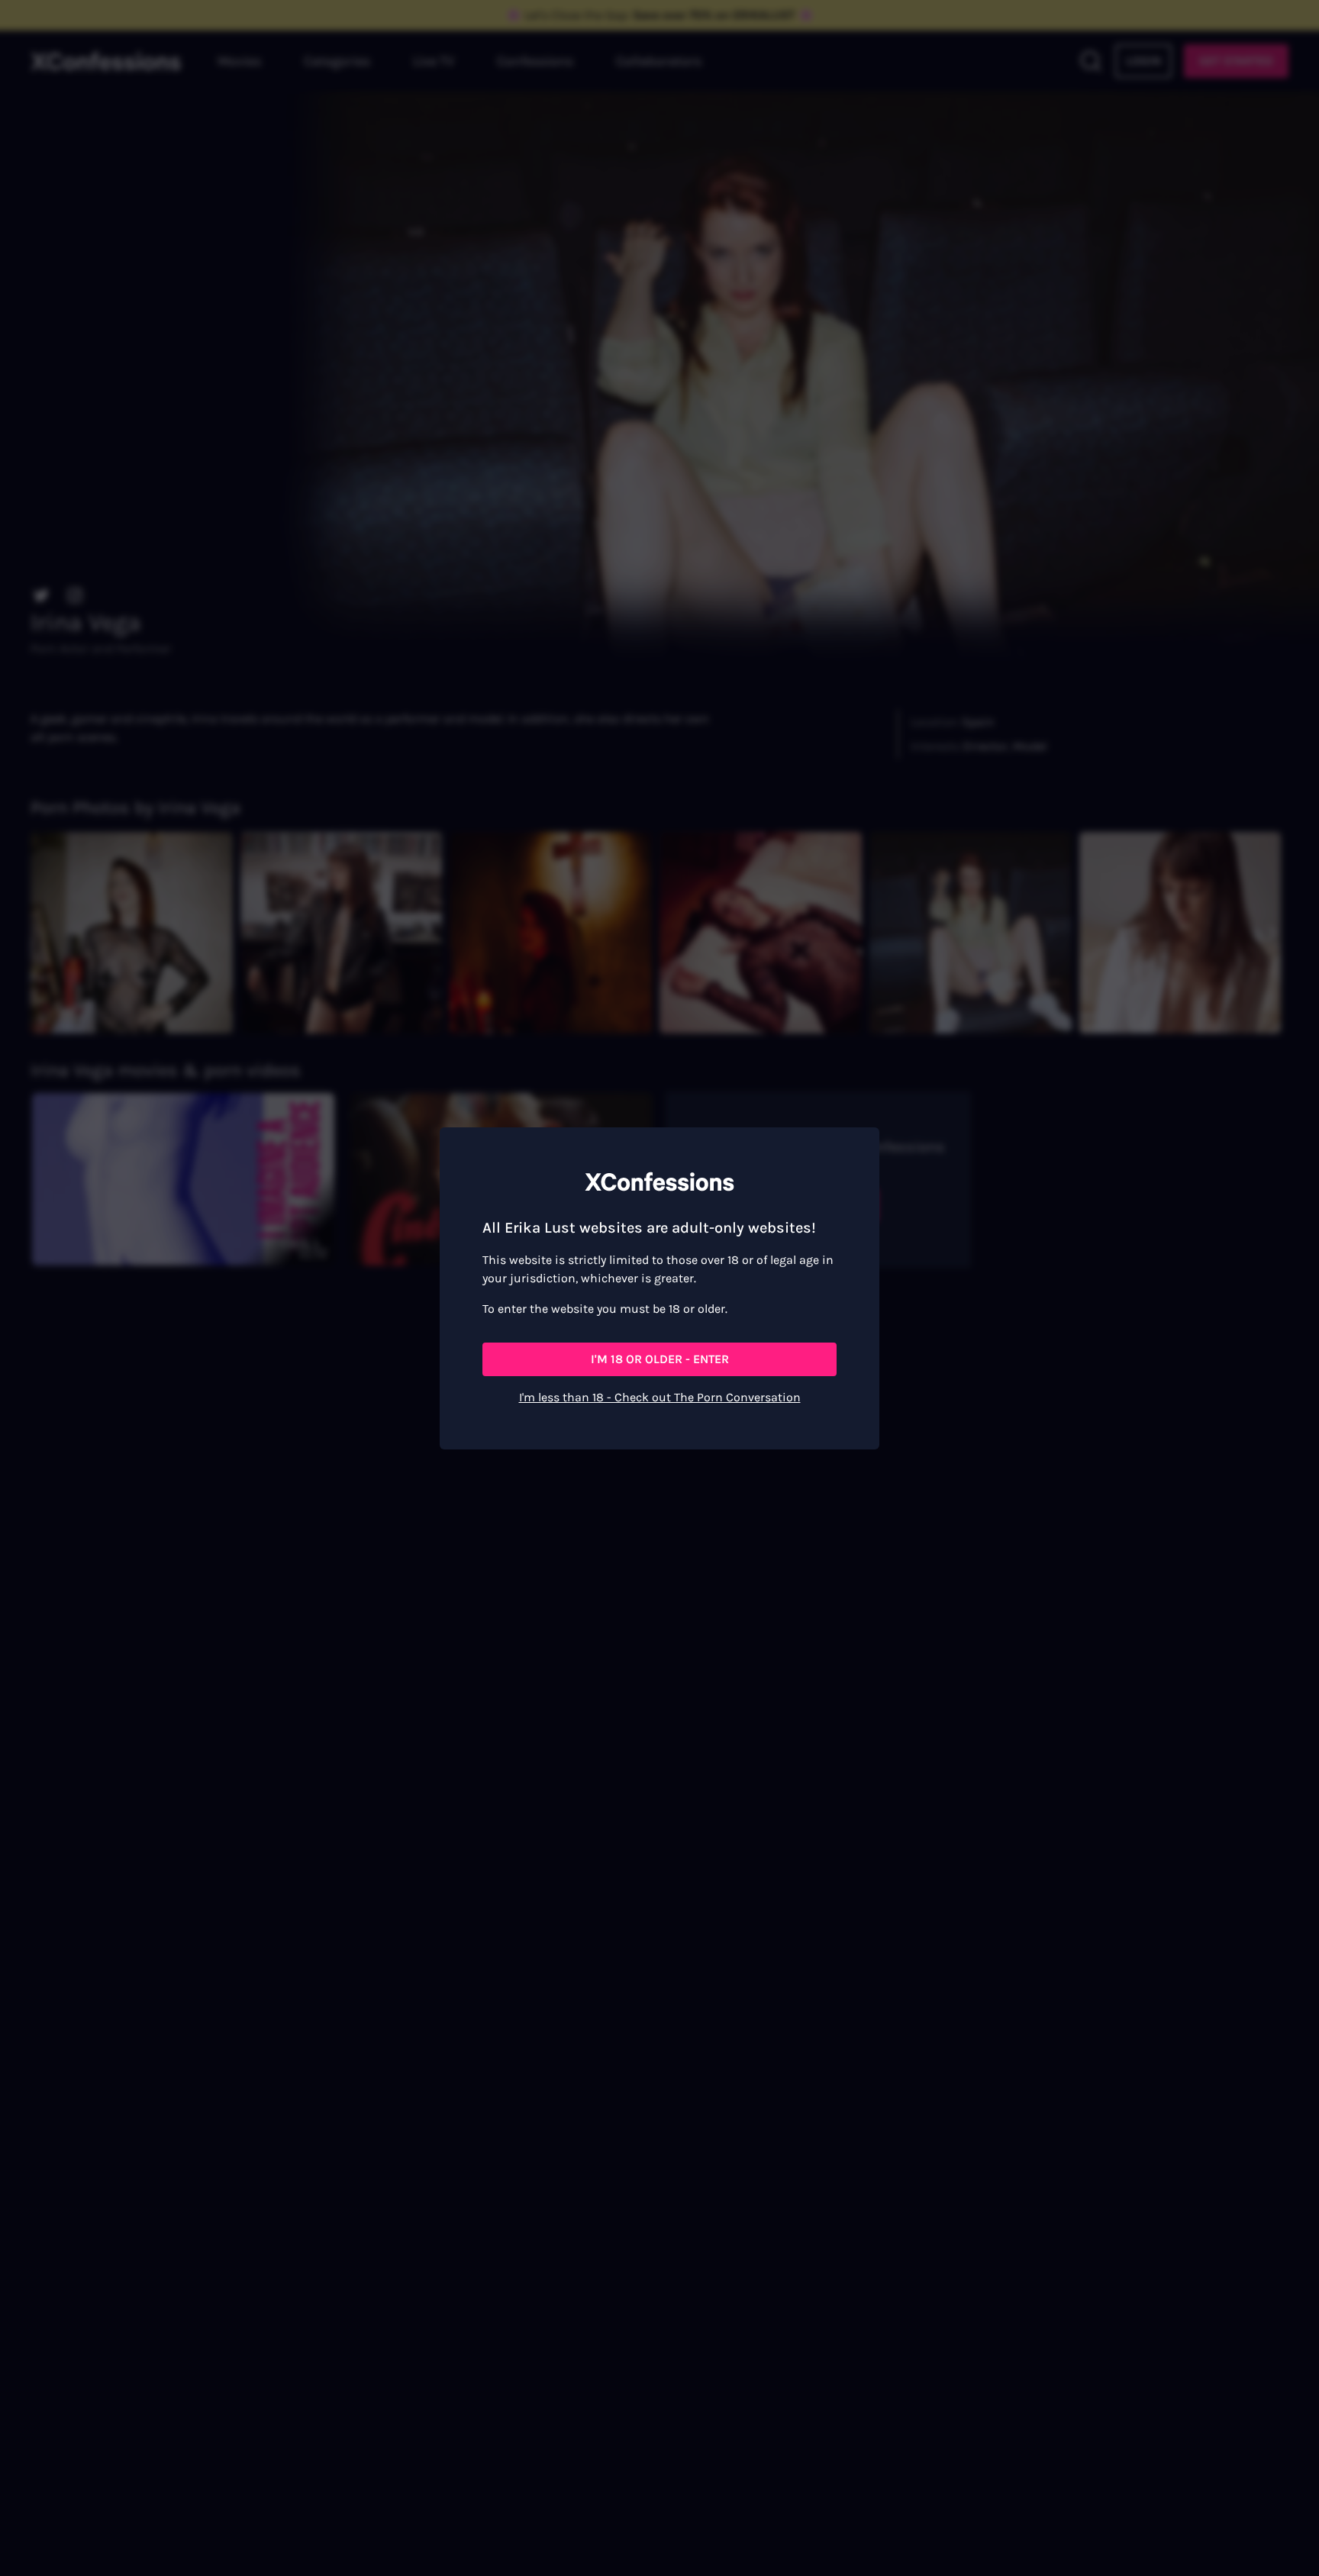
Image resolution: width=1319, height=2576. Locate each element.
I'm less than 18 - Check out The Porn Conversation (660, 1397)
